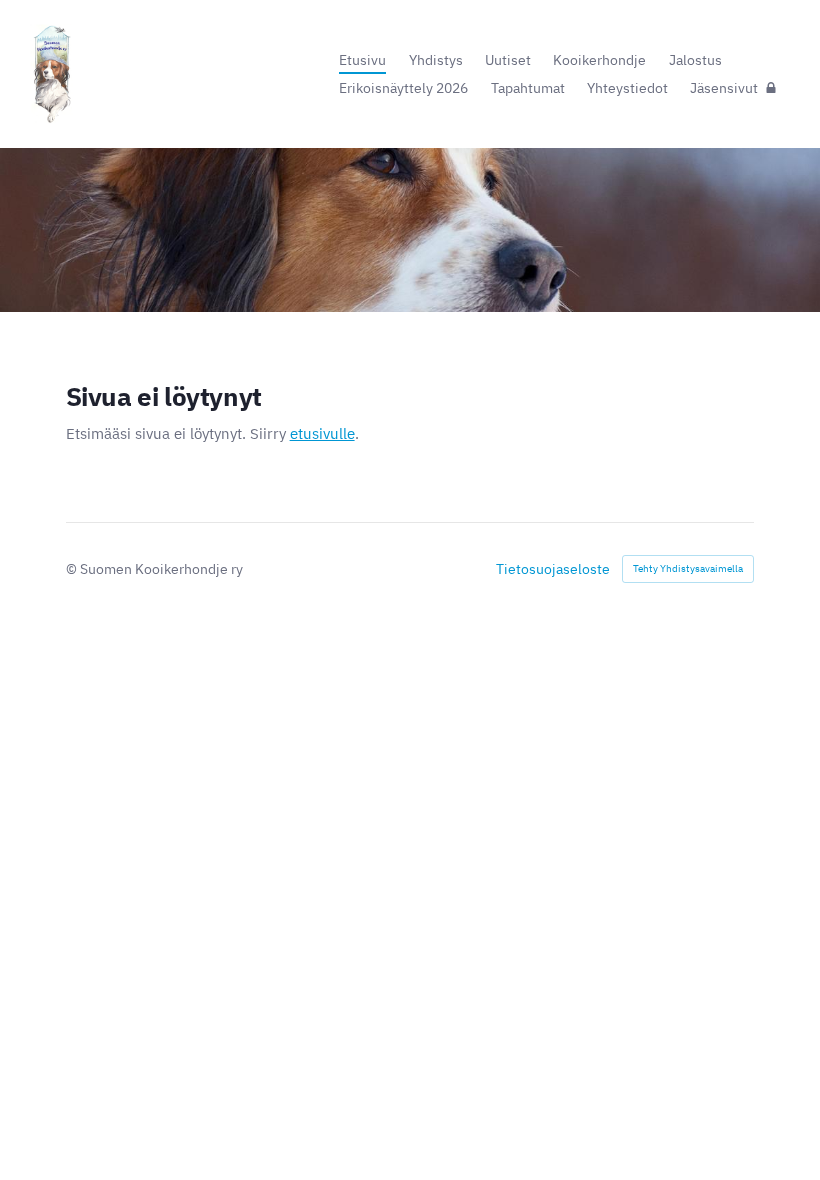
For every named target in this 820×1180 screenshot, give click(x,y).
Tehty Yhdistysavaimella (688, 568)
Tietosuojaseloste (553, 569)
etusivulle (322, 433)
